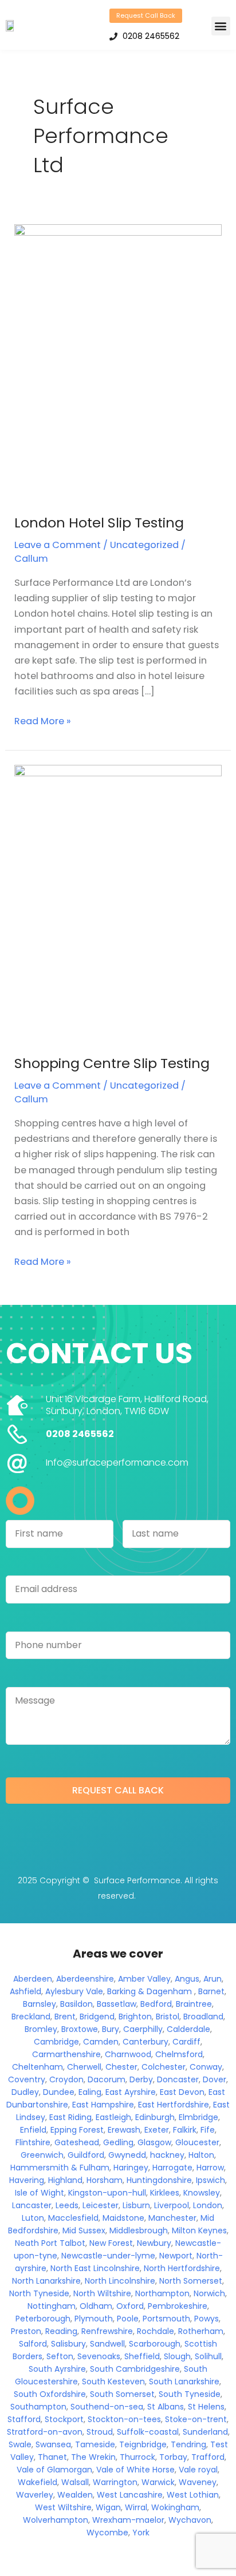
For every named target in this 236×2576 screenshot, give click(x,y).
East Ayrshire (131, 2092)
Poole (128, 2319)
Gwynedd (127, 2155)
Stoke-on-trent (196, 2419)
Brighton (135, 2017)
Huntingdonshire (159, 2180)
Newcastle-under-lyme (108, 2256)
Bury (111, 2029)
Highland (65, 2180)
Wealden (75, 2495)
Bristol (168, 2017)
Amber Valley (144, 1979)
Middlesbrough (139, 2230)
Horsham (105, 2180)
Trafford (208, 2457)
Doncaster (178, 2079)
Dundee (59, 2092)
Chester (121, 2067)
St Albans (166, 2407)
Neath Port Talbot (50, 2243)
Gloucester (197, 2142)
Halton (201, 2155)
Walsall (75, 2482)
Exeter (157, 2130)
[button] (221, 26)
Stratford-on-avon (45, 2432)
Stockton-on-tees (124, 2419)
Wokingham (175, 2507)
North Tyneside (39, 2293)
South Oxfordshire (50, 2394)
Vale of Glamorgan (54, 2470)
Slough (177, 2356)
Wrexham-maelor (128, 2520)
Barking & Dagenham (150, 1991)
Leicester (101, 2205)
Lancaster (32, 2205)
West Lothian (193, 2495)
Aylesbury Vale (74, 1991)
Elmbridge (198, 2117)
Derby (141, 2079)
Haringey (131, 2168)
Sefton (60, 2356)
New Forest (111, 2243)
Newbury (154, 2243)
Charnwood (128, 2054)
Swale (20, 2444)
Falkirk (185, 2130)
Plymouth (94, 2319)
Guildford (86, 2155)
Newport (176, 2256)
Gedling (118, 2142)
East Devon (182, 2092)
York (141, 2533)
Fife (208, 2130)
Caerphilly (143, 2029)
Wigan (108, 2507)
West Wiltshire (63, 2507)
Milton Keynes (199, 2230)
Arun (213, 1979)
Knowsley (202, 2193)
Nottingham (52, 2306)
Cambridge (56, 2042)
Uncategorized (144, 545)
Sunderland (205, 2432)
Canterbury (145, 2042)
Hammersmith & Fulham (60, 2168)
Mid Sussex (84, 2230)
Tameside (95, 2444)
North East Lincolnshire (95, 2268)
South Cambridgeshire (135, 2369)
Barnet (211, 1991)
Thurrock (137, 2457)
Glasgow (154, 2142)
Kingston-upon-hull (107, 2193)
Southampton (38, 2407)
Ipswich (211, 2180)
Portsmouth (166, 2319)
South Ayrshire (57, 2369)
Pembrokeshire (178, 2306)
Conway (206, 2067)
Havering (27, 2180)
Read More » (43, 721)
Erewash (124, 2130)
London (208, 2205)
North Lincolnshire (120, 2281)
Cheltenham (38, 2067)
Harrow (210, 2168)
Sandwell (107, 2344)
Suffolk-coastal (148, 2432)
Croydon (66, 2079)
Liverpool (172, 2205)
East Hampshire (103, 2105)
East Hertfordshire (174, 2105)
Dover (215, 2079)
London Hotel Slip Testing (99, 523)
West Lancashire (130, 2495)
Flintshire (33, 2142)
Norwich (209, 2293)
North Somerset (191, 2281)
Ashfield (25, 1991)
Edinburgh (155, 2117)
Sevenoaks (99, 2356)
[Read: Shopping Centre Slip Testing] (118, 902)
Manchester (172, 2218)
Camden (101, 2042)
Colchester (164, 2067)
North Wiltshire (102, 2293)
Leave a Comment (58, 545)
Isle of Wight (40, 2193)
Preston (26, 2331)
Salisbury (68, 2344)
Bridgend (97, 2017)
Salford (33, 2344)
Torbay (173, 2457)
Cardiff (186, 2042)
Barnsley (40, 2004)
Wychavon (190, 2520)
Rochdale (156, 2331)
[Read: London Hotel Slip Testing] (118, 361)
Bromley (41, 2029)
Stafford (24, 2419)
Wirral (136, 2507)
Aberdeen (33, 1979)
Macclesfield (73, 2218)
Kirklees (165, 2193)
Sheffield (142, 2356)
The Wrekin (93, 2457)
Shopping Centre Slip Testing (112, 1063)
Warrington (115, 2482)
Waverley (35, 2495)
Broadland (203, 2017)
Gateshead (77, 2142)
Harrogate (172, 2168)
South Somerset (122, 2394)
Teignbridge (143, 2444)
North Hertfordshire (182, 2268)
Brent (65, 2017)
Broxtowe (80, 2029)
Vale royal (198, 2470)
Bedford (156, 2004)
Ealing (90, 2092)
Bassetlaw (117, 2004)
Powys (206, 2319)
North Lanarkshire (46, 2281)
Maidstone (123, 2218)
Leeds (67, 2205)
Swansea (53, 2444)
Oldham (96, 2306)
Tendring (188, 2444)
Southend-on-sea (107, 2407)
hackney (167, 2155)
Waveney (198, 2482)
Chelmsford (179, 2054)
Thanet (52, 2457)
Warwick (158, 2482)
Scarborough (155, 2344)
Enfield (33, 2130)
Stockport (64, 2419)
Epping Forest (77, 2130)
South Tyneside (190, 2394)
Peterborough (43, 2319)
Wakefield (38, 2482)
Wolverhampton (56, 2520)
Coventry (27, 2079)
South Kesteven (113, 2381)
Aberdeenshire (85, 1979)
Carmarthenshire (66, 2054)
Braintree (194, 2004)
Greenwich (42, 2155)
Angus (187, 1979)
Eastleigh (113, 2117)
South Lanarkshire (184, 2381)
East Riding (70, 2117)
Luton (33, 2218)
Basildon (76, 2004)
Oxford (130, 2306)
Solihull (208, 2356)
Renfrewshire (107, 2331)
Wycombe (107, 2533)
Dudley (25, 2092)
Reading (61, 2331)
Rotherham (201, 2331)
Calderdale (188, 2029)
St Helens (206, 2407)
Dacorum (107, 2079)
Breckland (31, 2017)
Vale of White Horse (135, 2470)
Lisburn (136, 2205)
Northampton (162, 2293)
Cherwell (84, 2067)
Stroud (100, 2432)
